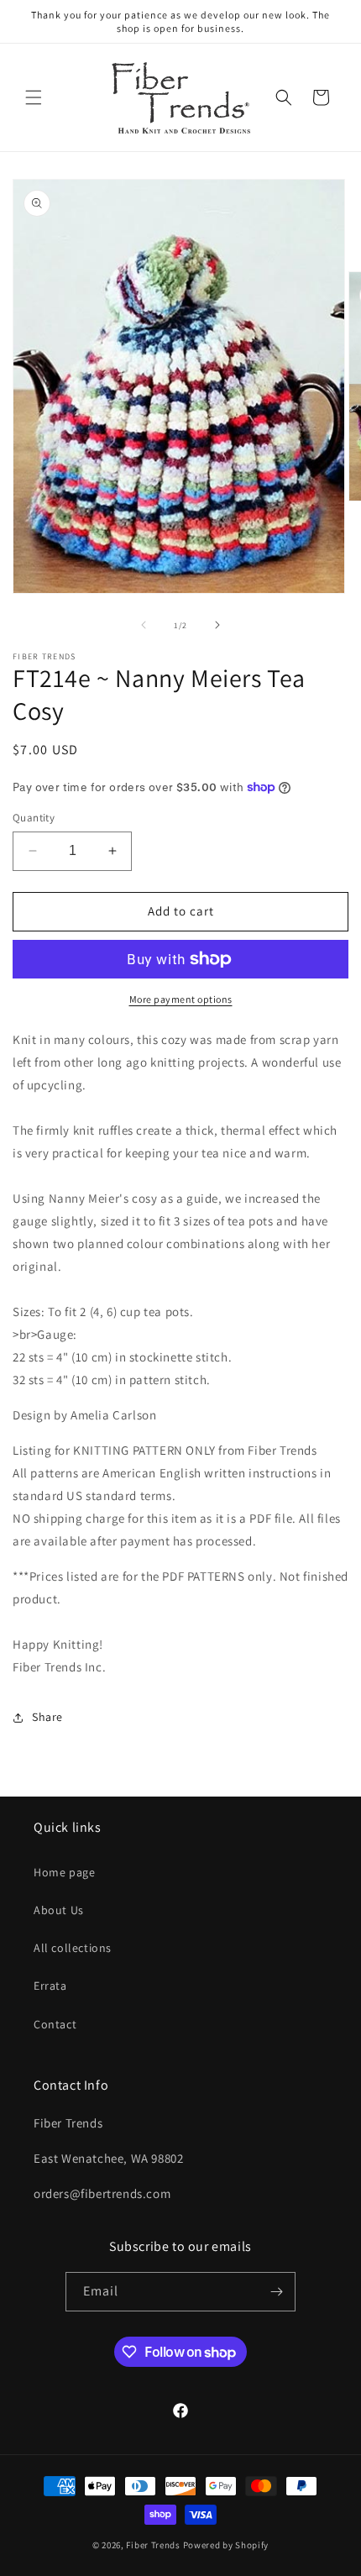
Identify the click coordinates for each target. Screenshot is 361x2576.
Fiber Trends (153, 2545)
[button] (34, 97)
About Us (59, 1910)
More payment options (181, 999)
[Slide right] (217, 625)
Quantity (34, 818)
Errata (50, 1986)
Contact (55, 2024)
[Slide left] (144, 625)
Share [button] (47, 1717)
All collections (73, 1948)
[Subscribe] (276, 2292)
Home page (64, 1872)
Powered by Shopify (226, 2545)
